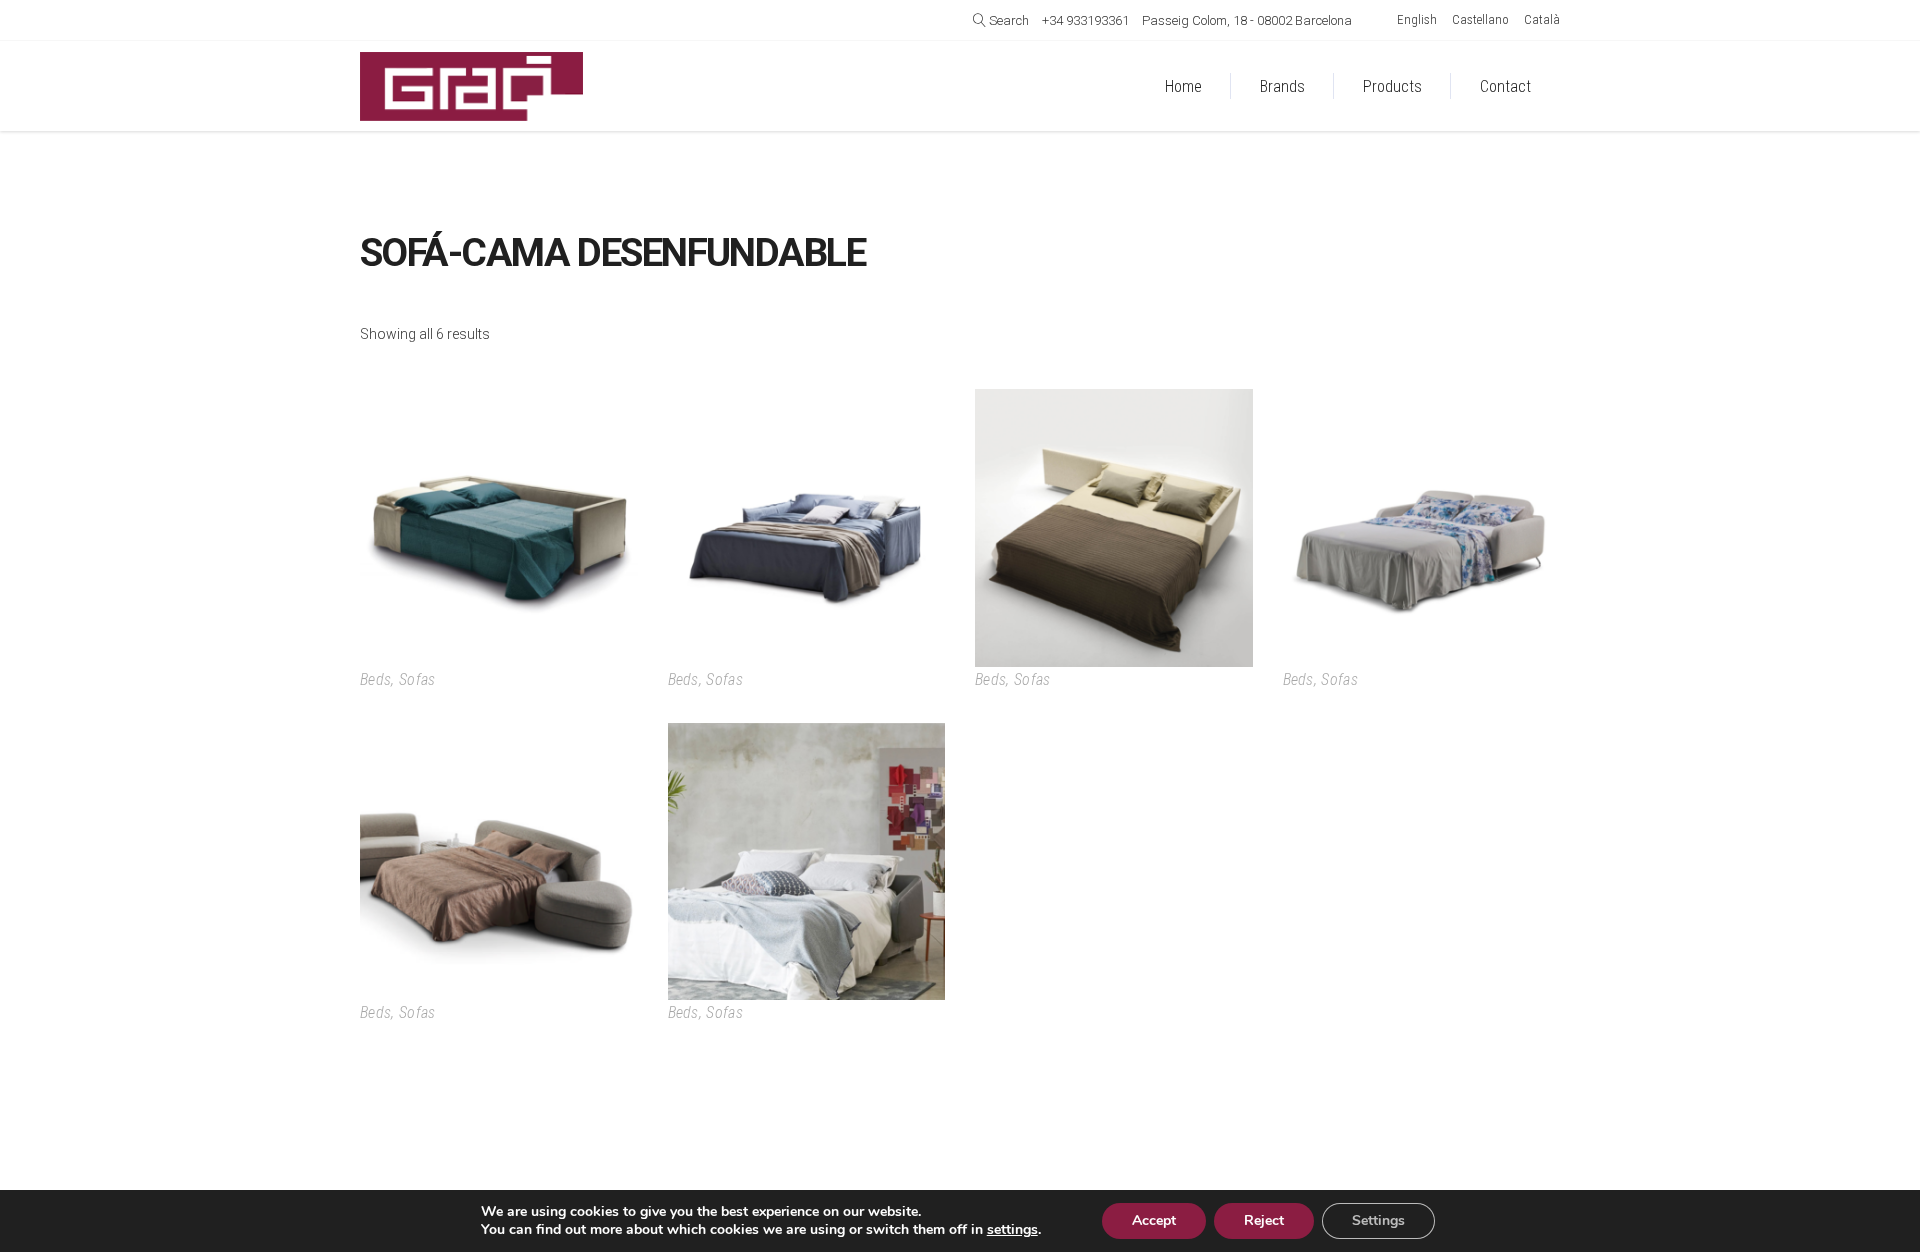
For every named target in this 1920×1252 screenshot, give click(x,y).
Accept (1154, 1220)
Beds (375, 679)
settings (1012, 1230)
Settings (1378, 1220)
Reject (1264, 1220)
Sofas (417, 679)
